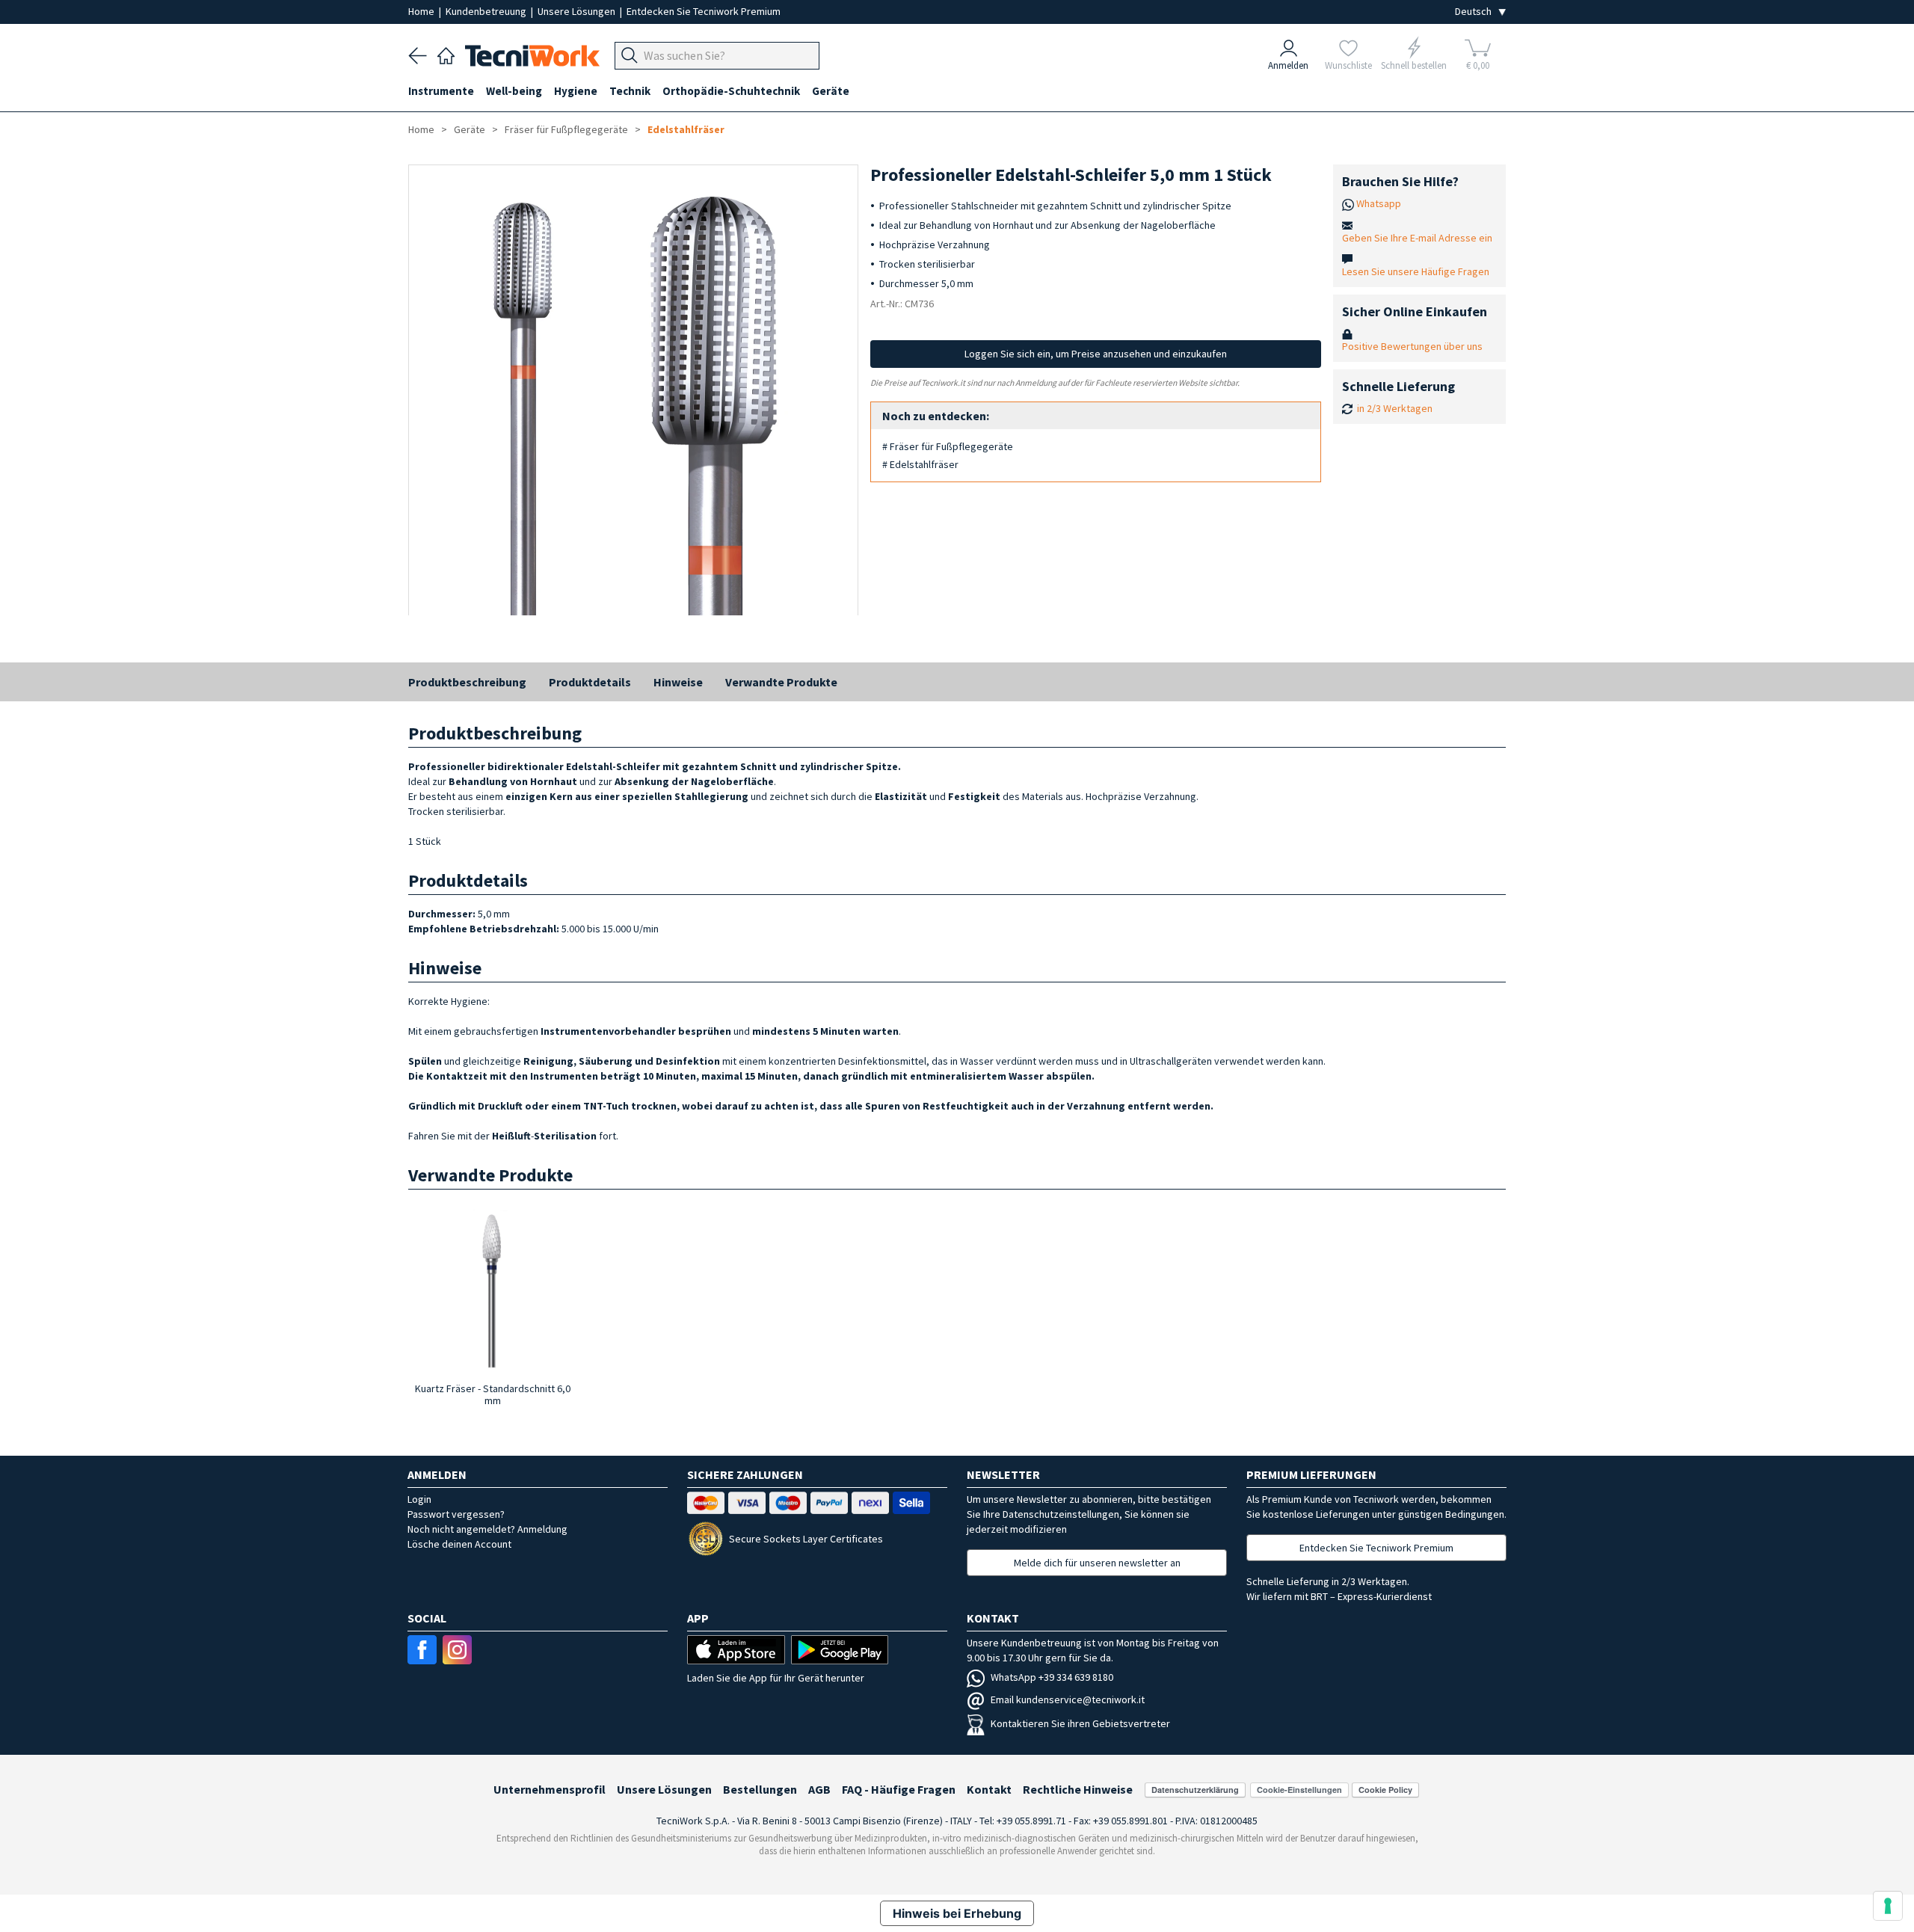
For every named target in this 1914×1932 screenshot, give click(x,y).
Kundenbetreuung (487, 11)
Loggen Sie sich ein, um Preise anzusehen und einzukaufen (1096, 354)
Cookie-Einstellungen (1299, 1790)
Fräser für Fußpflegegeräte (566, 129)
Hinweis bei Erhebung (957, 1913)
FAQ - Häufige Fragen (899, 1789)
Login (419, 1499)
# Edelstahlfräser (920, 464)
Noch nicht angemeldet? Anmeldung (487, 1529)
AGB (819, 1789)
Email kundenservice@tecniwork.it (1068, 1699)
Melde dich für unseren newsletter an (1097, 1563)
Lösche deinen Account (459, 1544)
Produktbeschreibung (467, 682)
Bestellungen (760, 1789)
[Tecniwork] (446, 54)
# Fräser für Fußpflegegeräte (948, 446)
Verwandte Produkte (781, 682)
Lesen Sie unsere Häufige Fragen (1416, 271)
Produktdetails (590, 682)
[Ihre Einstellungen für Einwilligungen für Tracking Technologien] (1888, 1906)
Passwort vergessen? (456, 1514)
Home (422, 11)
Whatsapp (1379, 203)
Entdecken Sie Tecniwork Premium (704, 11)
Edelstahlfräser (686, 129)
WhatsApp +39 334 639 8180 (1052, 1677)
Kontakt (989, 1789)
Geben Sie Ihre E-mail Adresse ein (1417, 238)
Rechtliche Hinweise (1078, 1789)
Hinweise (678, 682)
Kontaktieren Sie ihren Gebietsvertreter (1080, 1723)
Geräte (471, 129)
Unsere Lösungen (578, 11)
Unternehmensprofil (550, 1789)
